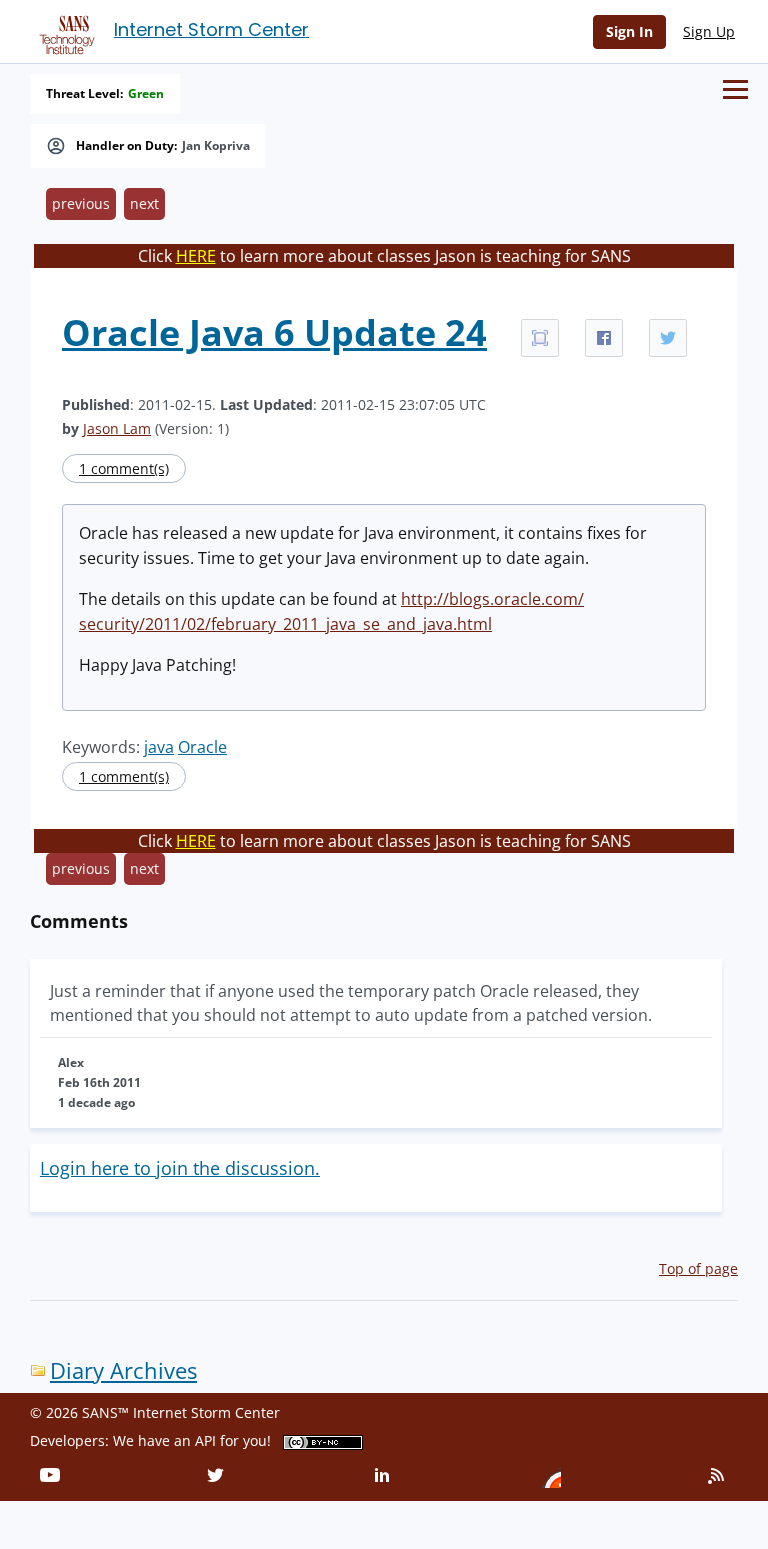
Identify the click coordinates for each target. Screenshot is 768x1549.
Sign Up (709, 31)
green (146, 94)
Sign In (629, 31)
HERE (196, 256)
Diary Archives (123, 1370)
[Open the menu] (735, 89)
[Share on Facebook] (604, 338)
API (205, 1440)
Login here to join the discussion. (180, 1168)
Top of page (698, 1268)
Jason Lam (117, 428)
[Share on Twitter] (668, 338)
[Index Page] (64, 31)
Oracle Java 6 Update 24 (274, 332)
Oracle (202, 747)
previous (81, 203)
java (159, 747)
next (144, 203)
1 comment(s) (124, 468)
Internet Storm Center (211, 29)
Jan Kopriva (216, 146)
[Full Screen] (540, 338)
